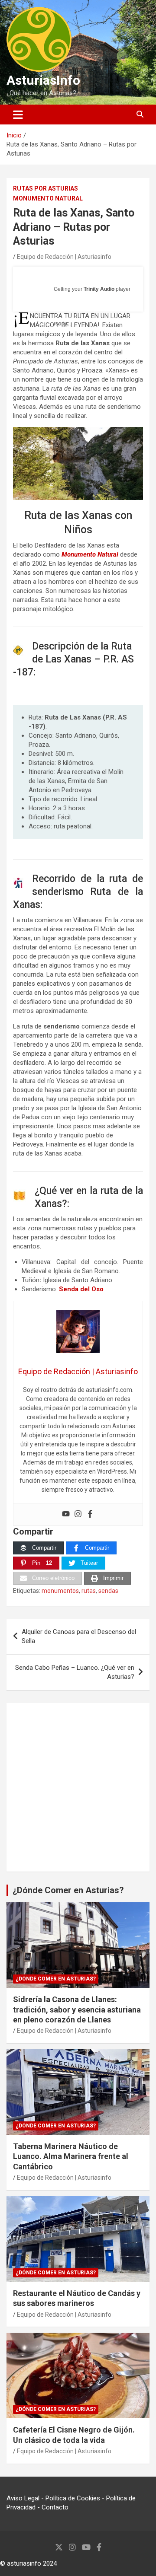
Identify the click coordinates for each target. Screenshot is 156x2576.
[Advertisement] (78, 1787)
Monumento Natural (48, 198)
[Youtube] (66, 1514)
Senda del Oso (81, 1289)
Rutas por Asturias (45, 188)
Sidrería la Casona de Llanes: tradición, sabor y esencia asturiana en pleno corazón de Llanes (77, 2009)
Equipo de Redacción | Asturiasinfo (64, 257)
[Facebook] (90, 1514)
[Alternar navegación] (18, 115)
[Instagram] (78, 1514)
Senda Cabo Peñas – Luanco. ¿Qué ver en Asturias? (75, 1672)
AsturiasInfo (43, 80)
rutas (89, 1591)
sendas (108, 1591)
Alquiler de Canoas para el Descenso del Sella (79, 1636)
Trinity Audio (99, 289)
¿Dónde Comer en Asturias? (68, 1890)
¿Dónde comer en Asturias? (56, 1979)
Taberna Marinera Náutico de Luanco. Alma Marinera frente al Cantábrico (71, 2156)
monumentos (60, 1591)
